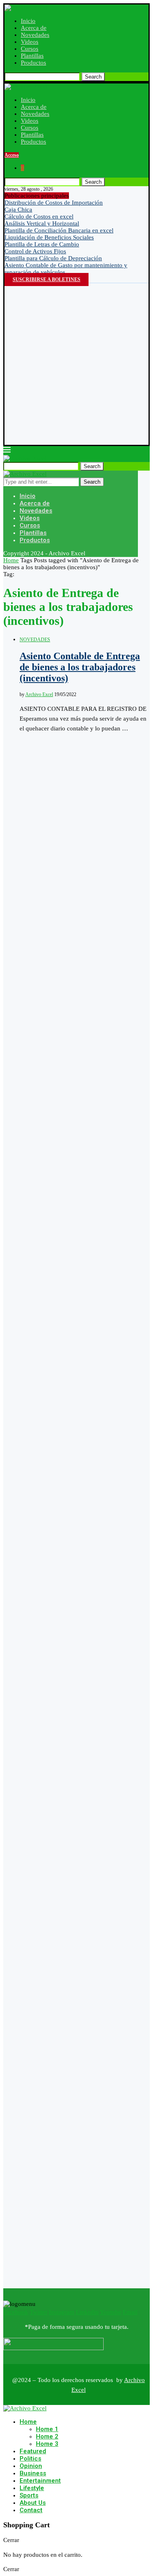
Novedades (35, 35)
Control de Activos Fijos (35, 251)
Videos (30, 42)
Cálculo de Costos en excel (39, 216)
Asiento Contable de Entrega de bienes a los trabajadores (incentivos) (80, 667)
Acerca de (34, 28)
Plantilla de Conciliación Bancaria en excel (59, 230)
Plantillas (32, 56)
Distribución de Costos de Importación (54, 203)
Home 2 (47, 2436)
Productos (33, 63)
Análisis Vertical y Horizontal (42, 223)
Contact (31, 2510)
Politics (30, 2459)
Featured (33, 2451)
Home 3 (47, 2444)
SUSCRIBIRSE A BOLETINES (47, 279)
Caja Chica (18, 210)
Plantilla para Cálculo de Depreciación (53, 258)
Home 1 (47, 2429)
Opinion (31, 2466)
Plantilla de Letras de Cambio (42, 244)
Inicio (28, 21)
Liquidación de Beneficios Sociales (49, 237)
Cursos (30, 49)
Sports (29, 2495)
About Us (33, 2503)
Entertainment (40, 2481)
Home (11, 560)
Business (33, 2473)
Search (93, 77)
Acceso (12, 155)
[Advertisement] (76, 364)
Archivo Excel (39, 694)
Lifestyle (32, 2488)
